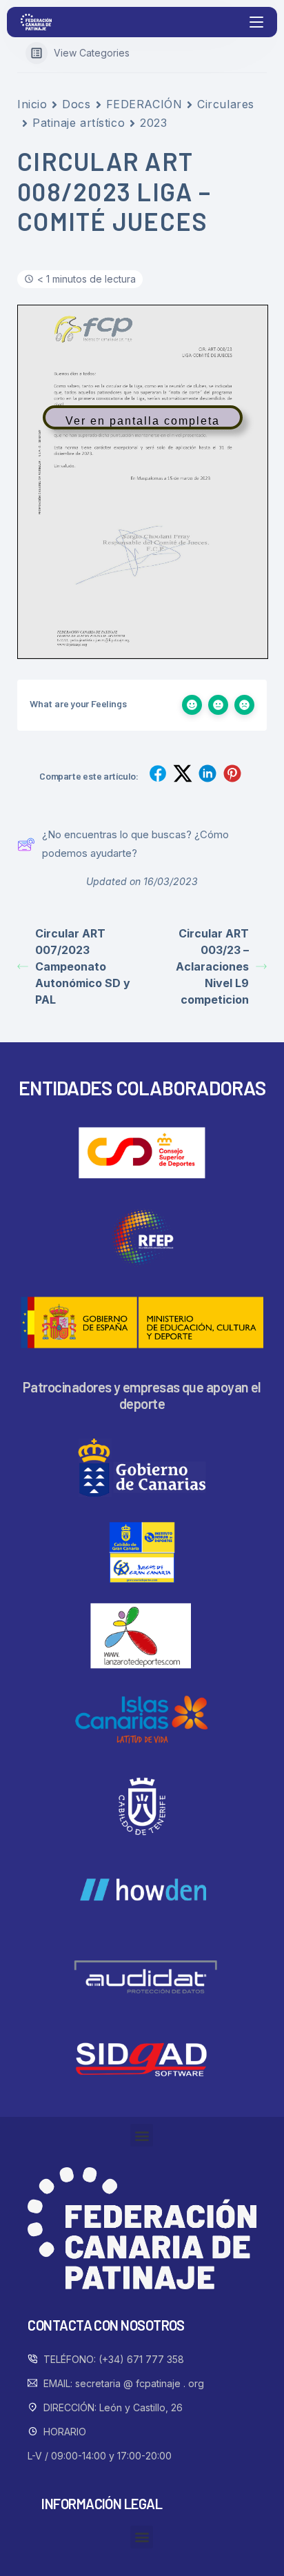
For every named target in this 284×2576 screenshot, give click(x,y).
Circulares (226, 104)
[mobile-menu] (255, 22)
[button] (142, 2135)
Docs (76, 104)
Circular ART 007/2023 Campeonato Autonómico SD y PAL (83, 966)
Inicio (32, 104)
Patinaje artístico (79, 123)
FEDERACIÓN (144, 104)
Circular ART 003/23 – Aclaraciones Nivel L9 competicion (212, 966)
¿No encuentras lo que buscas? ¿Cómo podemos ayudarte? (135, 843)
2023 (153, 123)
